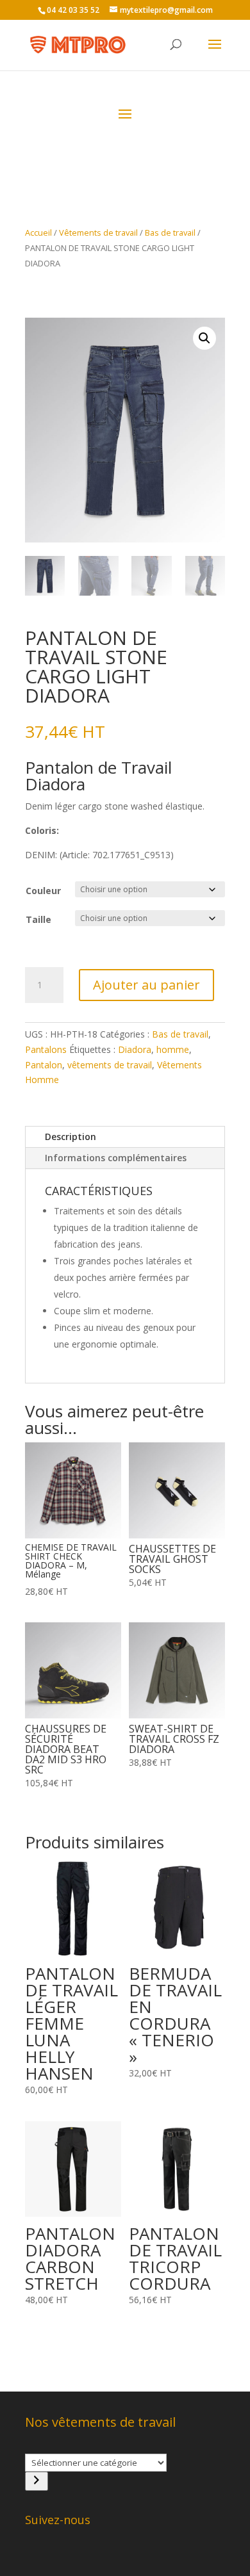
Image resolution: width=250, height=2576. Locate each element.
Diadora (135, 1049)
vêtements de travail (110, 1065)
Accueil (38, 232)
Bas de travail (170, 232)
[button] (204, 338)
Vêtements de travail (98, 232)
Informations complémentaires (116, 1158)
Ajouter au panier (146, 985)
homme (173, 1049)
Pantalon (44, 1065)
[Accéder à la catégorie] (37, 2481)
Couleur (43, 891)
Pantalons (46, 1049)
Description (71, 1137)
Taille (38, 919)
